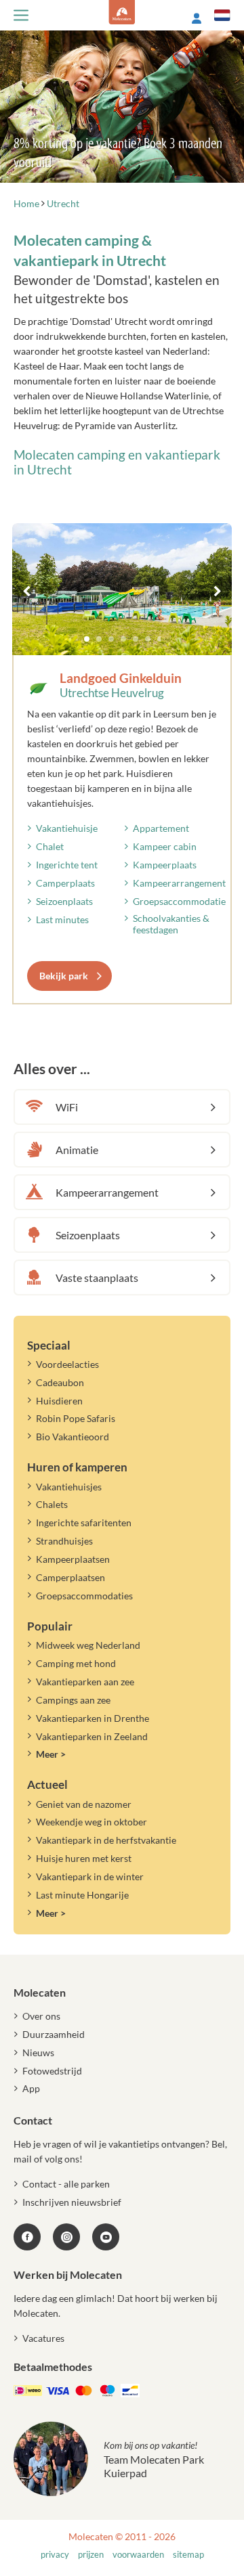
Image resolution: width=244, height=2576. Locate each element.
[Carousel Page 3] (111, 639)
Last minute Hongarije (82, 1895)
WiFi (67, 1107)
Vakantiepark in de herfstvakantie (106, 1840)
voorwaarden (138, 2555)
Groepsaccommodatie (179, 901)
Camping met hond (76, 1663)
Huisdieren (59, 1401)
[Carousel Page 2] (99, 639)
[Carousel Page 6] (148, 639)
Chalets (52, 1504)
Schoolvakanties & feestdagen (171, 924)
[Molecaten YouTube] (106, 2237)
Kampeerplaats (165, 865)
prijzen (91, 2555)
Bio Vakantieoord (73, 1437)
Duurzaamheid (54, 2034)
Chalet (50, 846)
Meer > (51, 1754)
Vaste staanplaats (97, 1278)
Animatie (77, 1150)
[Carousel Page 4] (123, 639)
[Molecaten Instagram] (66, 2237)
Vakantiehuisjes (69, 1487)
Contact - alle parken (66, 2184)
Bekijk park (64, 976)
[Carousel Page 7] (160, 639)
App (31, 2088)
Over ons (41, 2016)
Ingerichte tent (67, 865)
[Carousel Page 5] (136, 639)
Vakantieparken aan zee (85, 1682)
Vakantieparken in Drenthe (93, 1718)
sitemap (188, 2555)
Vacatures (43, 2338)
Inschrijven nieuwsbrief (72, 2202)
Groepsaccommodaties (84, 1596)
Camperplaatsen (70, 1577)
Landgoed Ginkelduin (121, 678)
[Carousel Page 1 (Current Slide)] (87, 639)
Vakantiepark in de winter (90, 1877)
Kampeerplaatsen (73, 1559)
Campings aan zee (73, 1700)
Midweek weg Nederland (88, 1645)
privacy (55, 2555)
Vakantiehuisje (67, 828)
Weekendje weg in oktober (91, 1822)
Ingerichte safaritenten (84, 1523)
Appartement (161, 828)
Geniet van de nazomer (84, 1804)
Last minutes (62, 919)
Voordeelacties (67, 1364)
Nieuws (38, 2052)
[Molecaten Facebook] (27, 2237)
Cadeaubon (60, 1382)
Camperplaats (65, 883)
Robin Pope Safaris (76, 1418)
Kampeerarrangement (179, 883)
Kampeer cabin (165, 846)
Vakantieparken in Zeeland (92, 1736)
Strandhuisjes (64, 1541)
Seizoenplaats (64, 901)
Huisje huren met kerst (84, 1858)
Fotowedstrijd (52, 2071)
